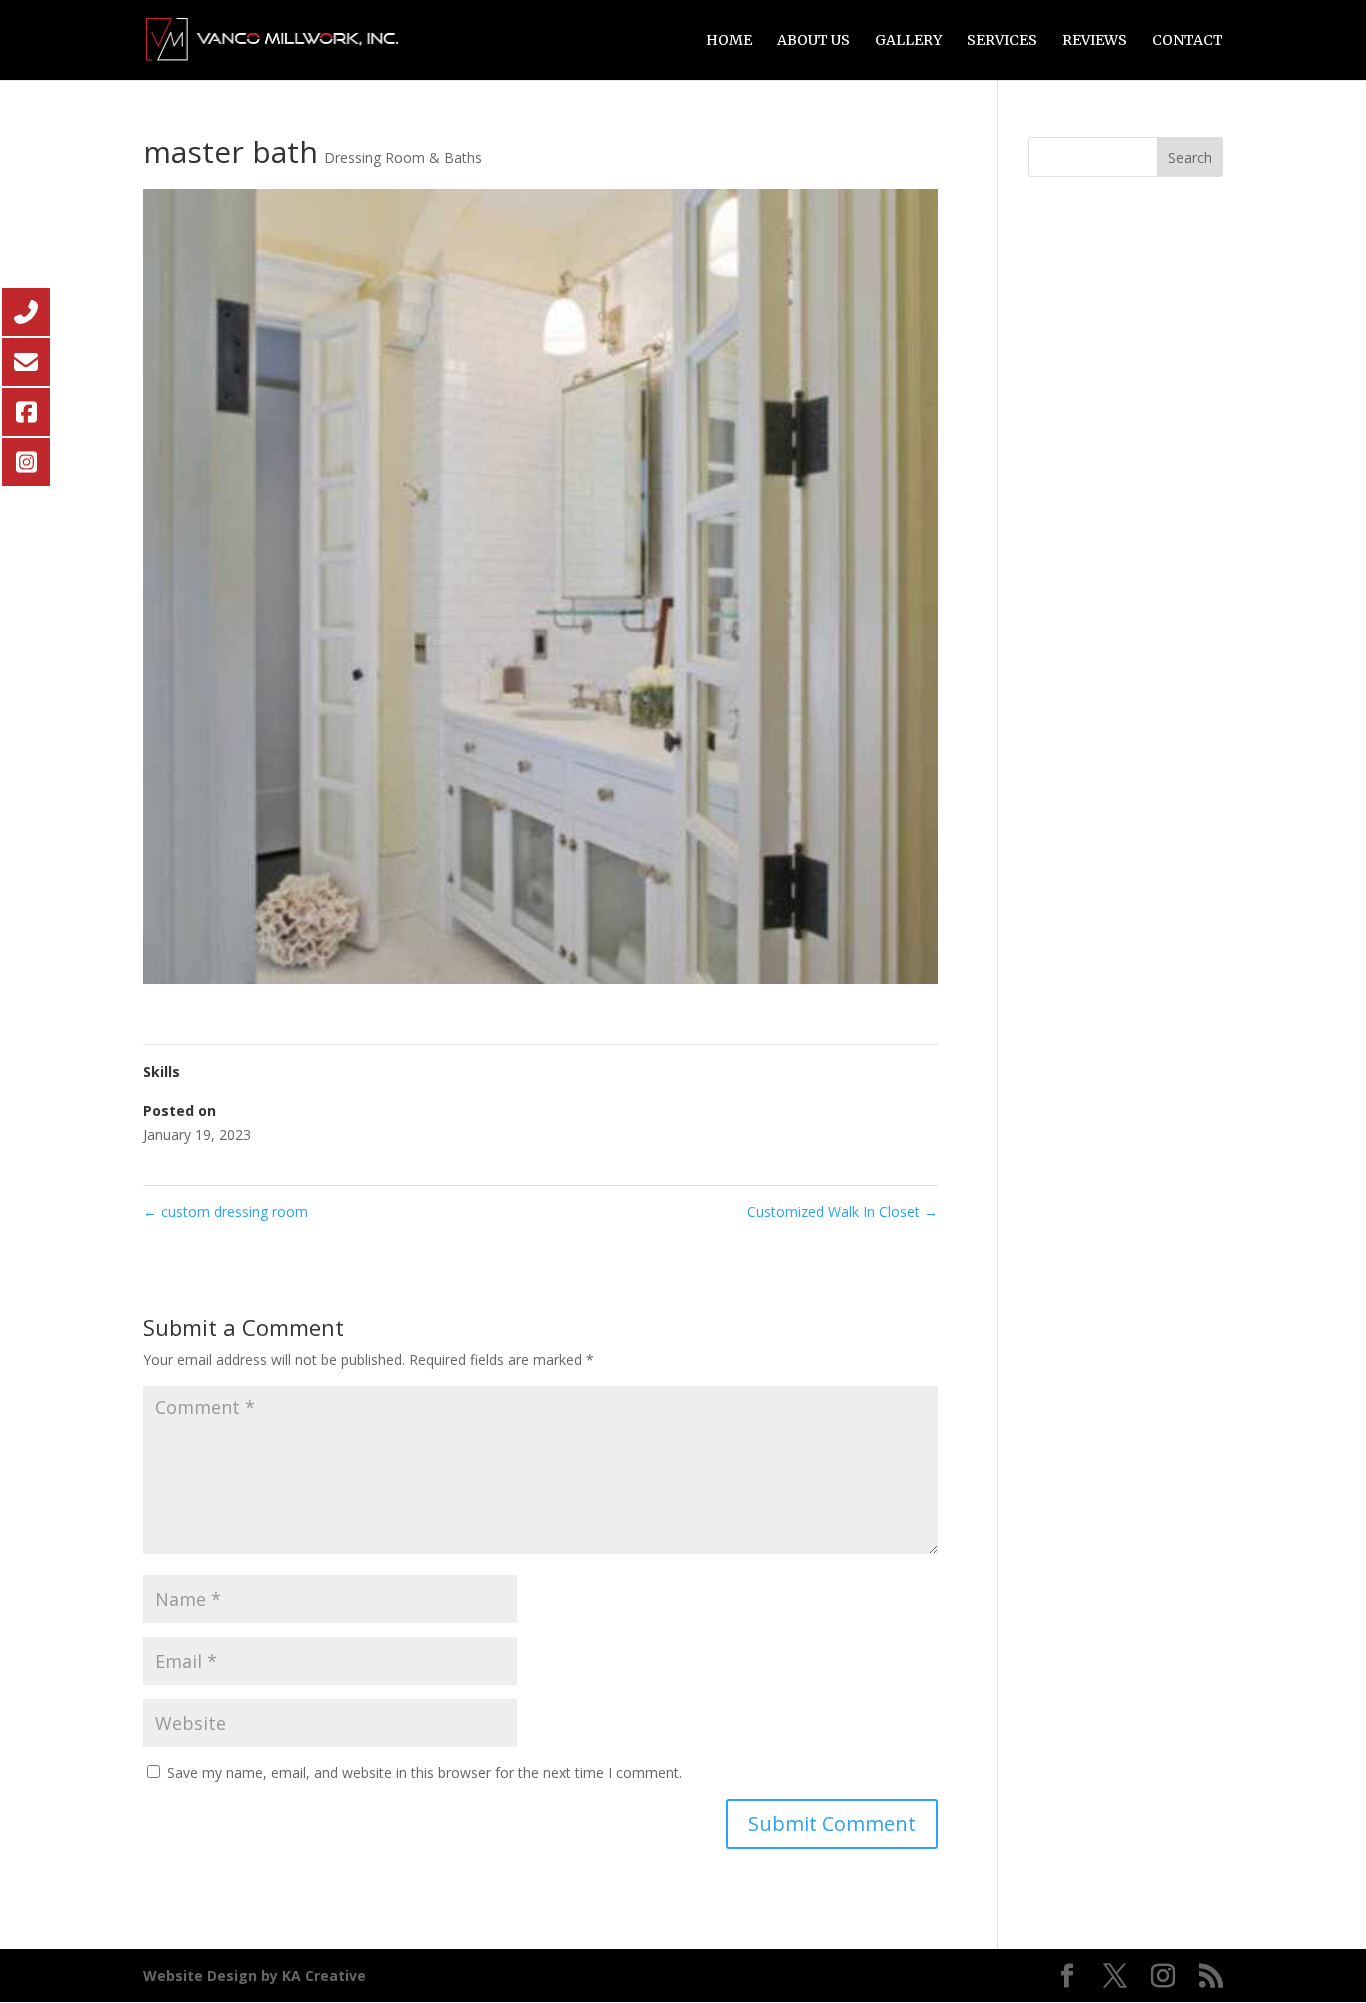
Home (729, 41)
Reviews (1094, 41)
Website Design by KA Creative (254, 1975)
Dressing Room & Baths (403, 157)
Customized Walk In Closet (842, 1211)
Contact (1187, 41)
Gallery (908, 41)
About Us (813, 41)
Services (1002, 41)
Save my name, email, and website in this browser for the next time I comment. (424, 1772)
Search (1190, 157)
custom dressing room (225, 1211)
